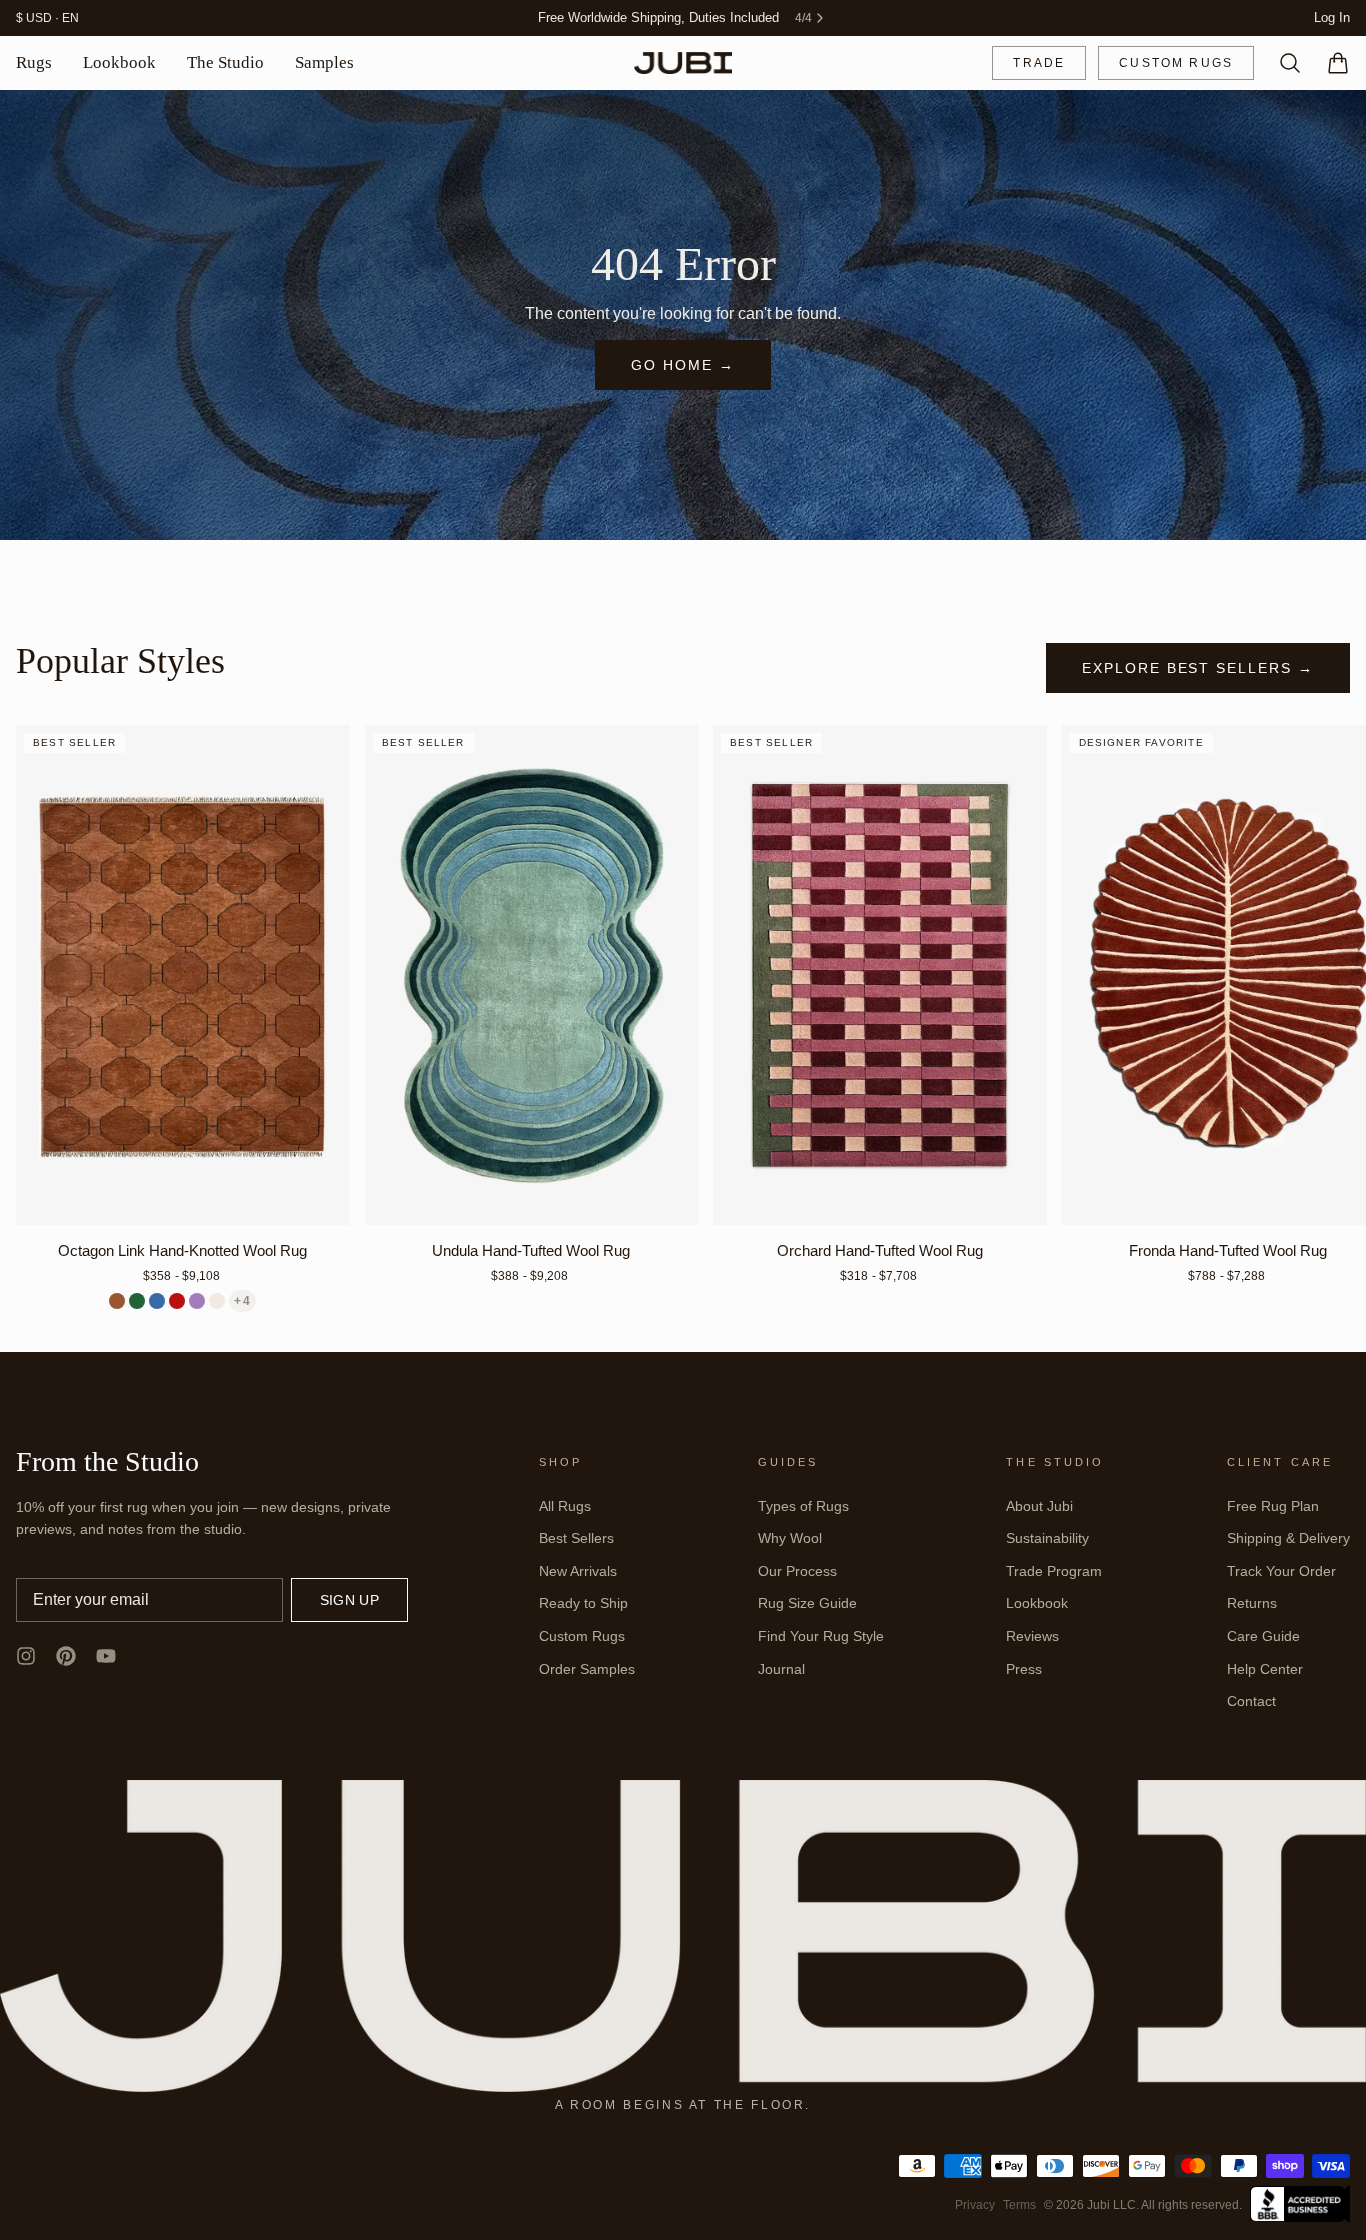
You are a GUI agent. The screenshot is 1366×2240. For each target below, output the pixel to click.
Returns (1252, 1603)
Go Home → (683, 365)
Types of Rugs (803, 1506)
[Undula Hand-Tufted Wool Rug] (532, 975)
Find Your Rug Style (821, 1636)
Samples (324, 62)
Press (1024, 1669)
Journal (781, 1669)
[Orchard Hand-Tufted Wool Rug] (880, 975)
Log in (1332, 17)
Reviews (1032, 1636)
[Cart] (1330, 63)
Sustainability (1047, 1538)
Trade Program (1054, 1571)
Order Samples (587, 1669)
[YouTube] (106, 1656)
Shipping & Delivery (1288, 1538)
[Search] (1282, 63)
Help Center (1265, 1669)
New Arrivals (578, 1571)
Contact (1251, 1701)
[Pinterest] (66, 1656)
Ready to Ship (583, 1603)
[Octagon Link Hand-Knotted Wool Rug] (183, 975)
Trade (1039, 63)
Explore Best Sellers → (1198, 668)
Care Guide (1263, 1636)
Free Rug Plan (1273, 1506)
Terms (1019, 2205)
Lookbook (119, 62)
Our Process (797, 1571)
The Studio (225, 62)
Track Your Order (1281, 1571)
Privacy (975, 2205)
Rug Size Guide (807, 1603)
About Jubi (1039, 1506)
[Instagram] (26, 1656)
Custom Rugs (1176, 63)
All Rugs (565, 1506)
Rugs (34, 62)
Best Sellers (576, 1538)
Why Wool (790, 1538)
